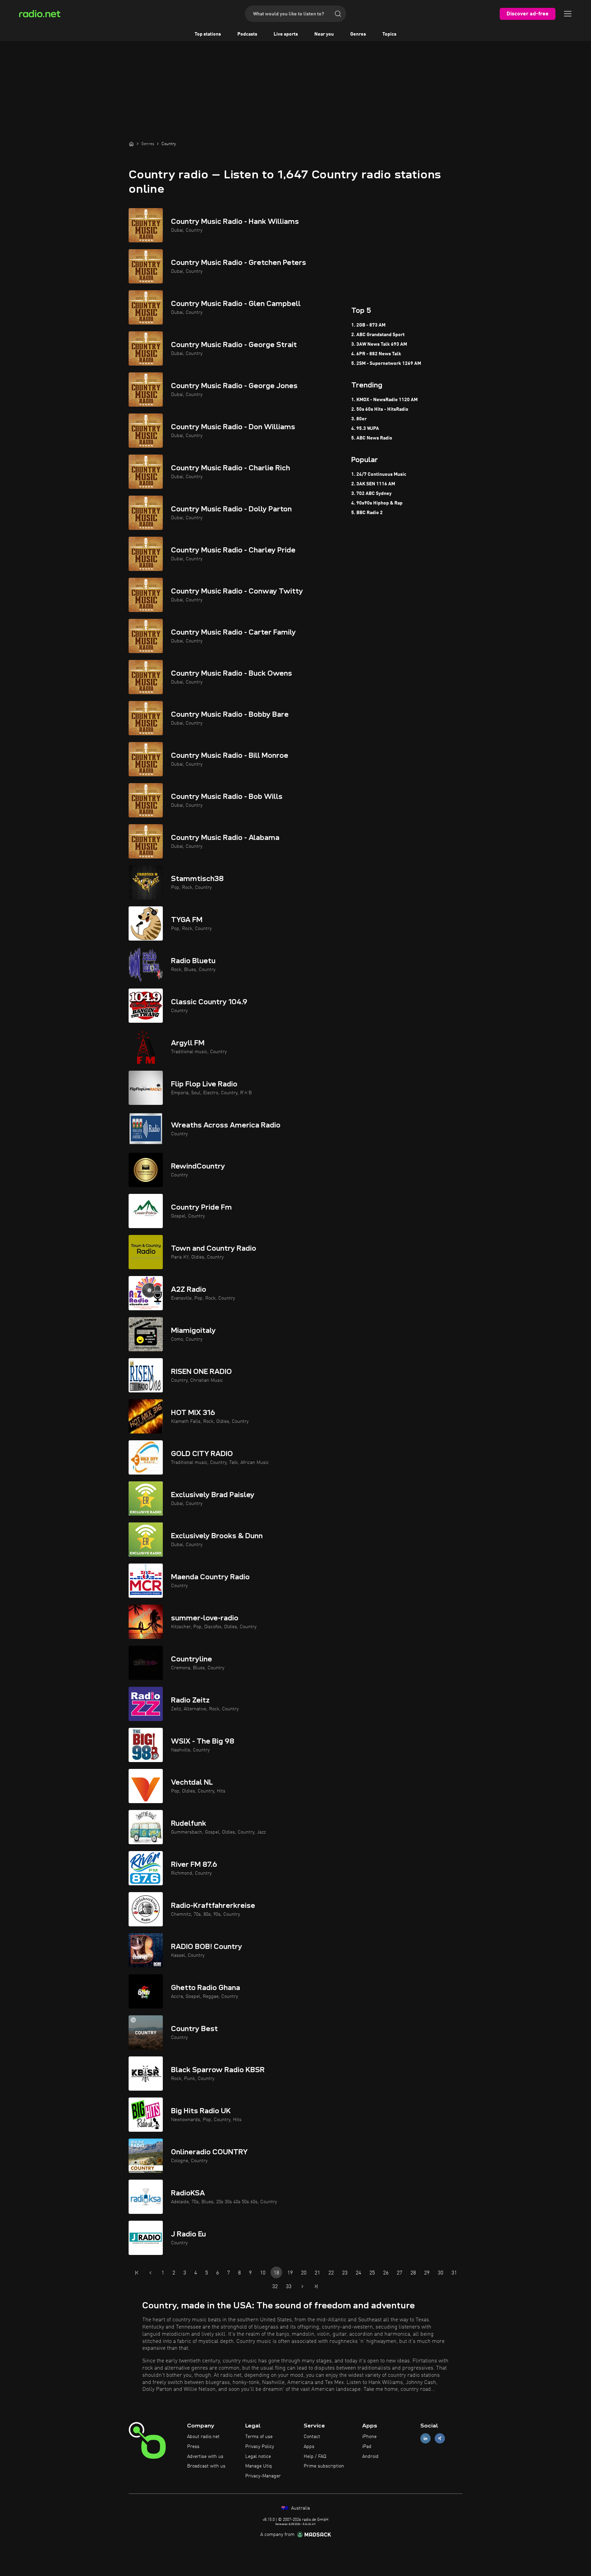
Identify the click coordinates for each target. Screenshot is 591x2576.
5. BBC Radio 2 (367, 513)
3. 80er (359, 419)
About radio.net (203, 2437)
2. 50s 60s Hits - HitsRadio (380, 409)
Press (193, 2447)
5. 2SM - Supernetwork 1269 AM (386, 364)
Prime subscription (324, 2466)
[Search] (338, 14)
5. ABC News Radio (372, 438)
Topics (389, 34)
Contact (312, 2437)
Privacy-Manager (263, 2476)
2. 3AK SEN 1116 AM (373, 484)
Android (370, 2457)
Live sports (286, 34)
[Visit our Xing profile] (440, 2439)
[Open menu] (568, 14)
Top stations (208, 34)
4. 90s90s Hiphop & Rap (377, 503)
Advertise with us (205, 2457)
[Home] (131, 144)
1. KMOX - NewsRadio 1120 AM (384, 400)
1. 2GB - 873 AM (368, 325)
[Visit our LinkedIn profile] (425, 2439)
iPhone (369, 2437)
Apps (309, 2447)
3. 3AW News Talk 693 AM (379, 344)
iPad (367, 2447)
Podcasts (247, 34)
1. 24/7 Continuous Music (379, 474)
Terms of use (259, 2437)
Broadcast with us (206, 2466)
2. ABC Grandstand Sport (378, 335)
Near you (324, 34)
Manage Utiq (259, 2466)
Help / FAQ (315, 2457)
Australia (300, 2508)
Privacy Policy (260, 2447)
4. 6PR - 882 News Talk (376, 354)
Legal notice (258, 2457)
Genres (358, 34)
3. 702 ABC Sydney (371, 494)
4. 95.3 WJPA (365, 429)
